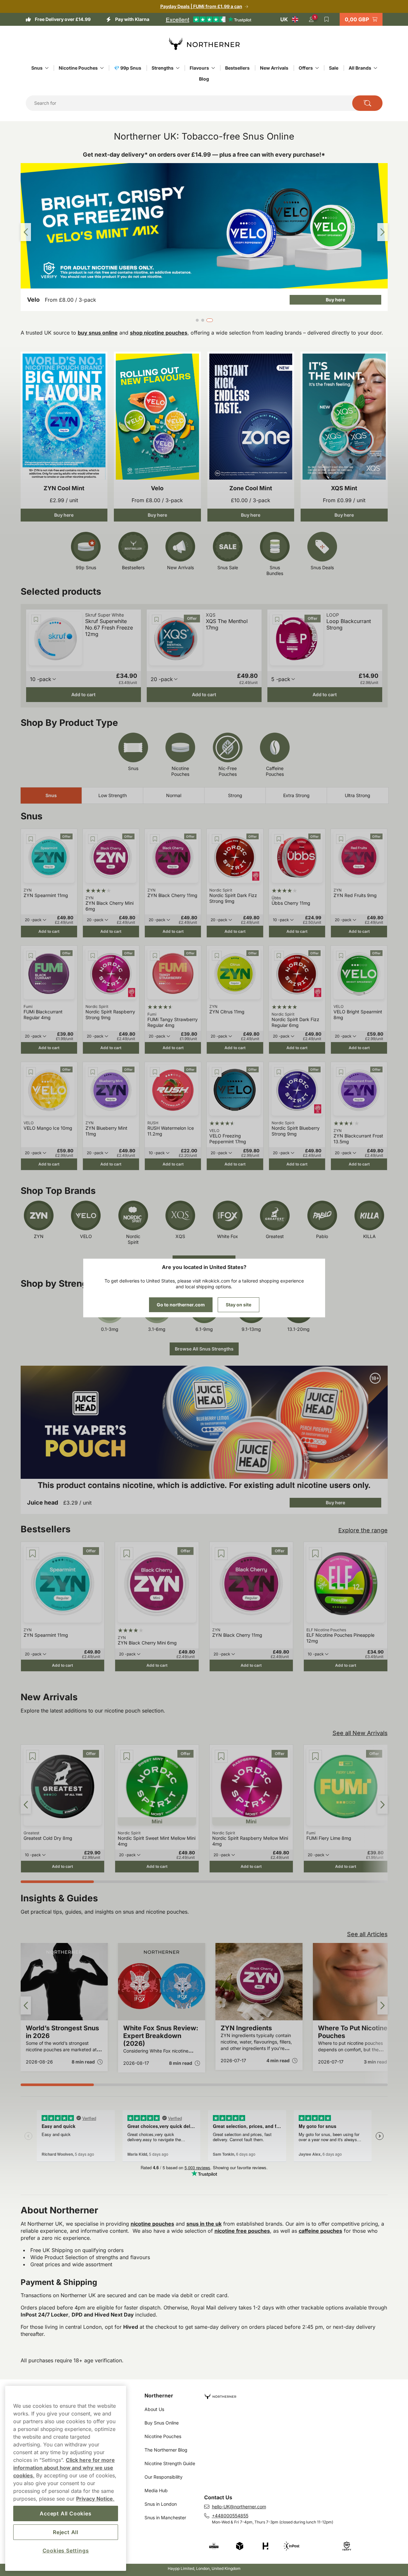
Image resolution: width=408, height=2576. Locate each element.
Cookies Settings (66, 2551)
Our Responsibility (164, 2477)
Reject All (66, 2532)
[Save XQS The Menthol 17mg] (157, 620)
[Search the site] (367, 103)
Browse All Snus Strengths (204, 1349)
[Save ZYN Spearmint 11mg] (31, 839)
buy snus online (98, 333)
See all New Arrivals (360, 1733)
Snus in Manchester (165, 2517)
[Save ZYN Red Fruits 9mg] (341, 839)
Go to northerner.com (181, 1305)
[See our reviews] (208, 19)
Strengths (163, 68)
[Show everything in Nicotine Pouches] (102, 68)
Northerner (159, 2395)
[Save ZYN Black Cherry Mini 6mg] (93, 839)
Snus (37, 68)
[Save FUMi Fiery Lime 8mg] (315, 1756)
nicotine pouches (152, 2224)
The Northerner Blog (166, 2450)
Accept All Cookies (65, 2513)
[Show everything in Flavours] (213, 68)
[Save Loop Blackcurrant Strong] (277, 620)
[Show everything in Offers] (317, 68)
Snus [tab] (51, 795)
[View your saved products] (327, 19)
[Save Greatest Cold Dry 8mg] (33, 1756)
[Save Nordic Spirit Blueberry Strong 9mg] (279, 1072)
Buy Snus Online (162, 2423)
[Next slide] (383, 232)
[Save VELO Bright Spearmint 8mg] (341, 956)
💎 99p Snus (128, 68)
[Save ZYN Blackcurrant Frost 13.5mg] (341, 1072)
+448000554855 (230, 2516)
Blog (204, 79)
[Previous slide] (26, 232)
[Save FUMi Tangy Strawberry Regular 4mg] (155, 956)
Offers (306, 68)
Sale (334, 68)
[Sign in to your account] (311, 19)
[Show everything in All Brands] (375, 68)
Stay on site (239, 1305)
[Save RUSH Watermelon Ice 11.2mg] (155, 1072)
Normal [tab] (174, 795)
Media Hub (156, 2490)
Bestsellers (237, 68)
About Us (154, 2409)
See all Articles (367, 1934)
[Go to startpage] (204, 44)
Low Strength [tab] (113, 795)
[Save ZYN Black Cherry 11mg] (155, 839)
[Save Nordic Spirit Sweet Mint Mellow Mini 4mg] (127, 1756)
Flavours (199, 68)
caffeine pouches (320, 2231)
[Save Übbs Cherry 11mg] (279, 839)
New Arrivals (274, 68)
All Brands (360, 68)
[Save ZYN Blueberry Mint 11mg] (93, 1072)
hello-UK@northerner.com (239, 2507)
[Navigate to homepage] (299, 2394)
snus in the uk (204, 2224)
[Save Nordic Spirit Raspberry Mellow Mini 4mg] (221, 1756)
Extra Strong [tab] (296, 795)
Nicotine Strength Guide (170, 2463)
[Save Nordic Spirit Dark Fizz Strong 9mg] (217, 839)
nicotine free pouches (242, 2231)
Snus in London (161, 2504)
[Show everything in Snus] (47, 68)
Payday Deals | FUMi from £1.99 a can (201, 6)
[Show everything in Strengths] (178, 68)
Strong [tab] (235, 795)
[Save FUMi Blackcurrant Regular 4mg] (31, 956)
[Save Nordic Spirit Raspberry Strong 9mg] (93, 956)
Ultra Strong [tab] (358, 795)
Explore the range (363, 1530)
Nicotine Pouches (78, 68)
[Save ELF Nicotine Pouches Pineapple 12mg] (315, 1554)
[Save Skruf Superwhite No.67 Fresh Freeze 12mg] (36, 620)
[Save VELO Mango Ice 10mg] (31, 1072)
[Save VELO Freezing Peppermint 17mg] (217, 1072)
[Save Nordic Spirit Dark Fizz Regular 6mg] (279, 956)
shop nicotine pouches (159, 333)
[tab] (197, 320)
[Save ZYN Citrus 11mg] (217, 956)
